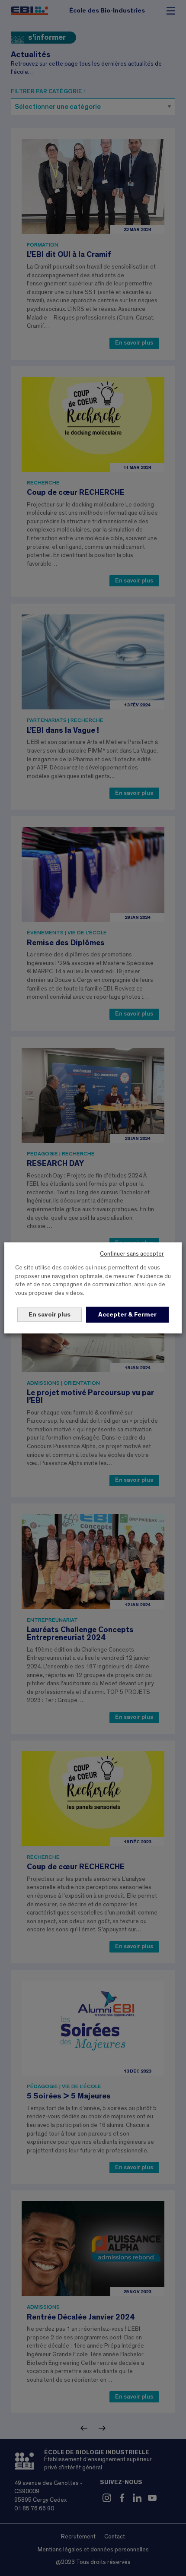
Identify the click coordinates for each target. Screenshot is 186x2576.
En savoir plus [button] (50, 1315)
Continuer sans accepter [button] (132, 1254)
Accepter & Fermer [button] (127, 1315)
